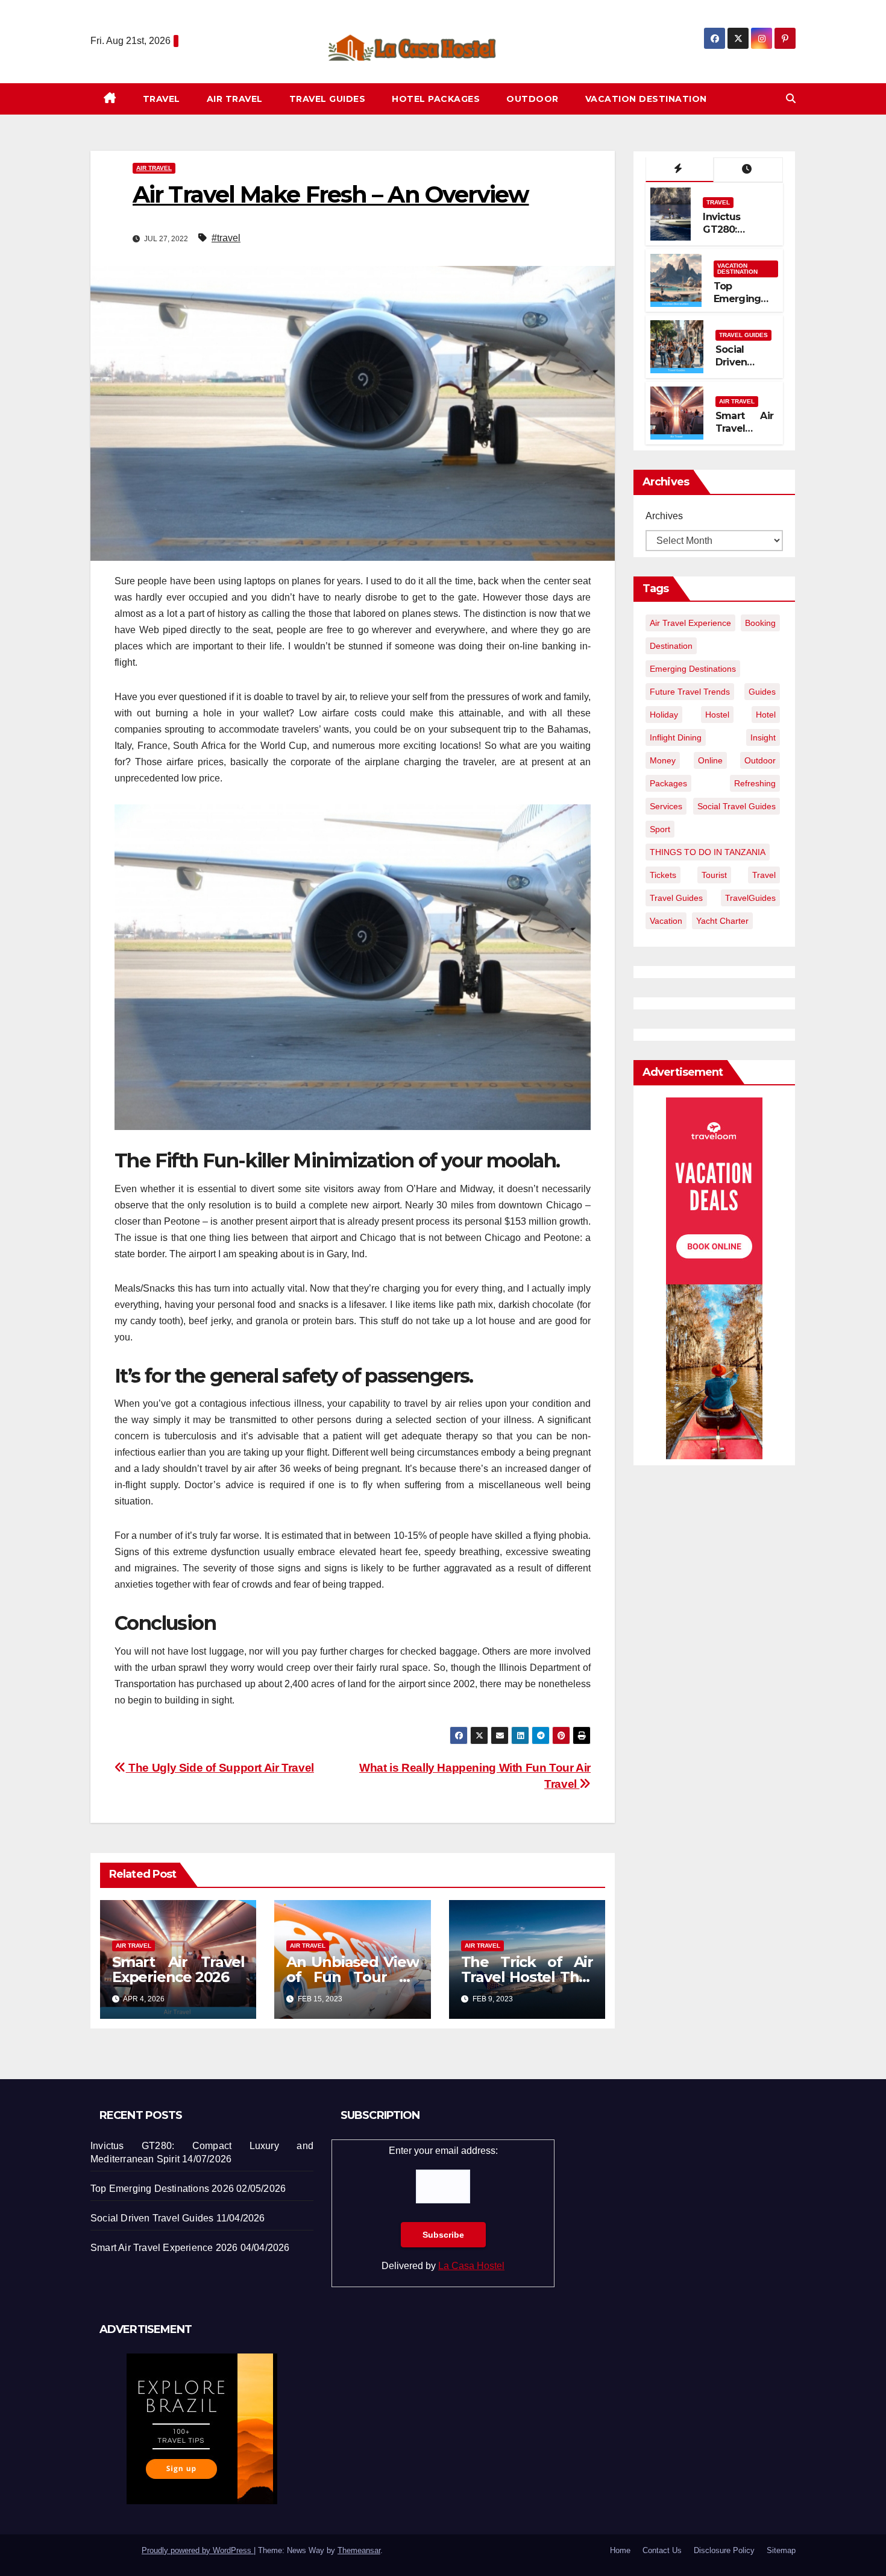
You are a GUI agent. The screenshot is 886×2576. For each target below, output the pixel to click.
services (666, 806)
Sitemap (781, 2550)
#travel (226, 238)
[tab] (680, 170)
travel (764, 875)
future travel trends (690, 692)
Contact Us (662, 2550)
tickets (663, 875)
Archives (664, 516)
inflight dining (676, 737)
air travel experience (690, 623)
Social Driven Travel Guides (732, 368)
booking (760, 623)
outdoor (760, 760)
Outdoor (533, 99)
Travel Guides (328, 99)
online (710, 760)
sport (660, 829)
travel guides (676, 898)
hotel (766, 715)
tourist (714, 875)
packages (668, 783)
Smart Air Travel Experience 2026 (178, 1969)
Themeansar (359, 2550)
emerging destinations (693, 669)
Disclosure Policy (724, 2550)
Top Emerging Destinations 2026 (743, 305)
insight (763, 737)
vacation (666, 921)
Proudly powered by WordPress (198, 2550)
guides (762, 692)
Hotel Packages (436, 99)
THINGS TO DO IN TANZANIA (708, 852)
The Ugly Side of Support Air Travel (220, 1768)
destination (671, 646)
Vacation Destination (646, 99)
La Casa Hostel (471, 2266)
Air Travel (235, 99)
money (663, 760)
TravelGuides (750, 898)
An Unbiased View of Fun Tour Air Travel (352, 1977)
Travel (162, 99)
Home (620, 2550)
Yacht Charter (722, 921)
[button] (791, 99)
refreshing (755, 783)
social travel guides (737, 806)
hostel (717, 715)
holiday (664, 715)
